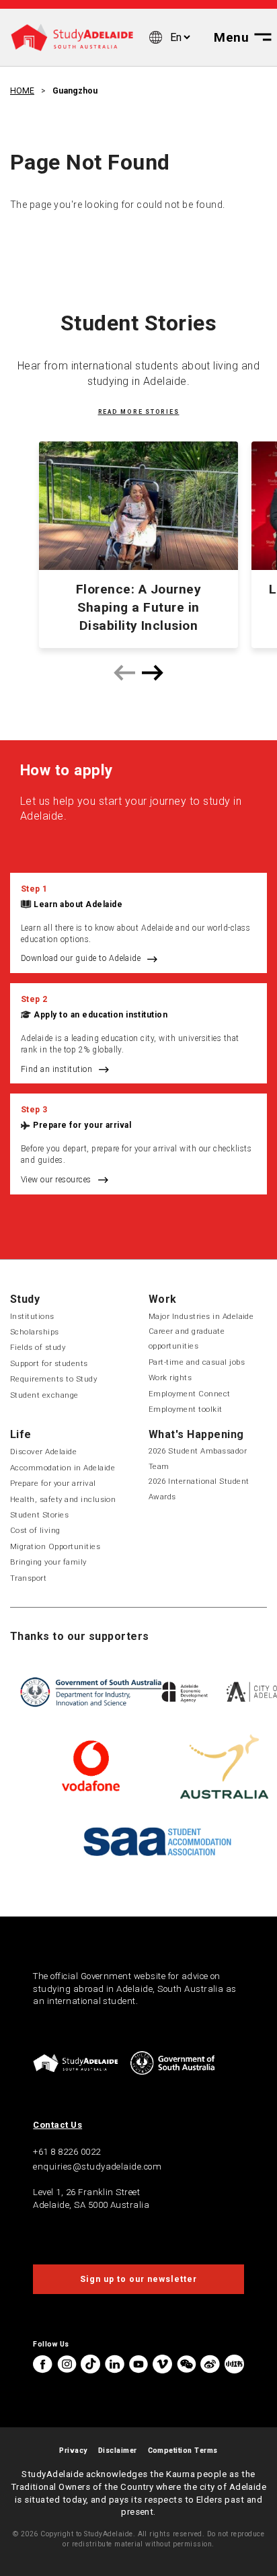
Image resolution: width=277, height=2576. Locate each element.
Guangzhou (75, 91)
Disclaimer (118, 2450)
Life (21, 1434)
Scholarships (35, 1332)
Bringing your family (48, 1562)
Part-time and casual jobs (197, 1362)
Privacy (73, 2450)
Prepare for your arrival (82, 1125)
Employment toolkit (186, 1409)
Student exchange (44, 1395)
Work (163, 1299)
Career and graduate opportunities (187, 1338)
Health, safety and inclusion (63, 1499)
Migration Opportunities (55, 1546)
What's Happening (196, 1434)
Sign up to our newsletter (138, 2279)
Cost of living (35, 1530)
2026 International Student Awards (199, 1489)
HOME (22, 91)
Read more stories (139, 412)
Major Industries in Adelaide (201, 1316)
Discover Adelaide (43, 1452)
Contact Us (57, 2125)
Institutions (32, 1316)
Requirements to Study (53, 1379)
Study (25, 1299)
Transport (28, 1578)
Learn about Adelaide (78, 904)
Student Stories (39, 1515)
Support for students (49, 1363)
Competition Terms (183, 2450)
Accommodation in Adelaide (63, 1468)
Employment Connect (190, 1394)
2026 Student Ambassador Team (198, 1458)
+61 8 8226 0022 (67, 2152)
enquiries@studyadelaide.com (97, 2167)
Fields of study (38, 1347)
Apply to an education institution (101, 1015)
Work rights (170, 1378)
